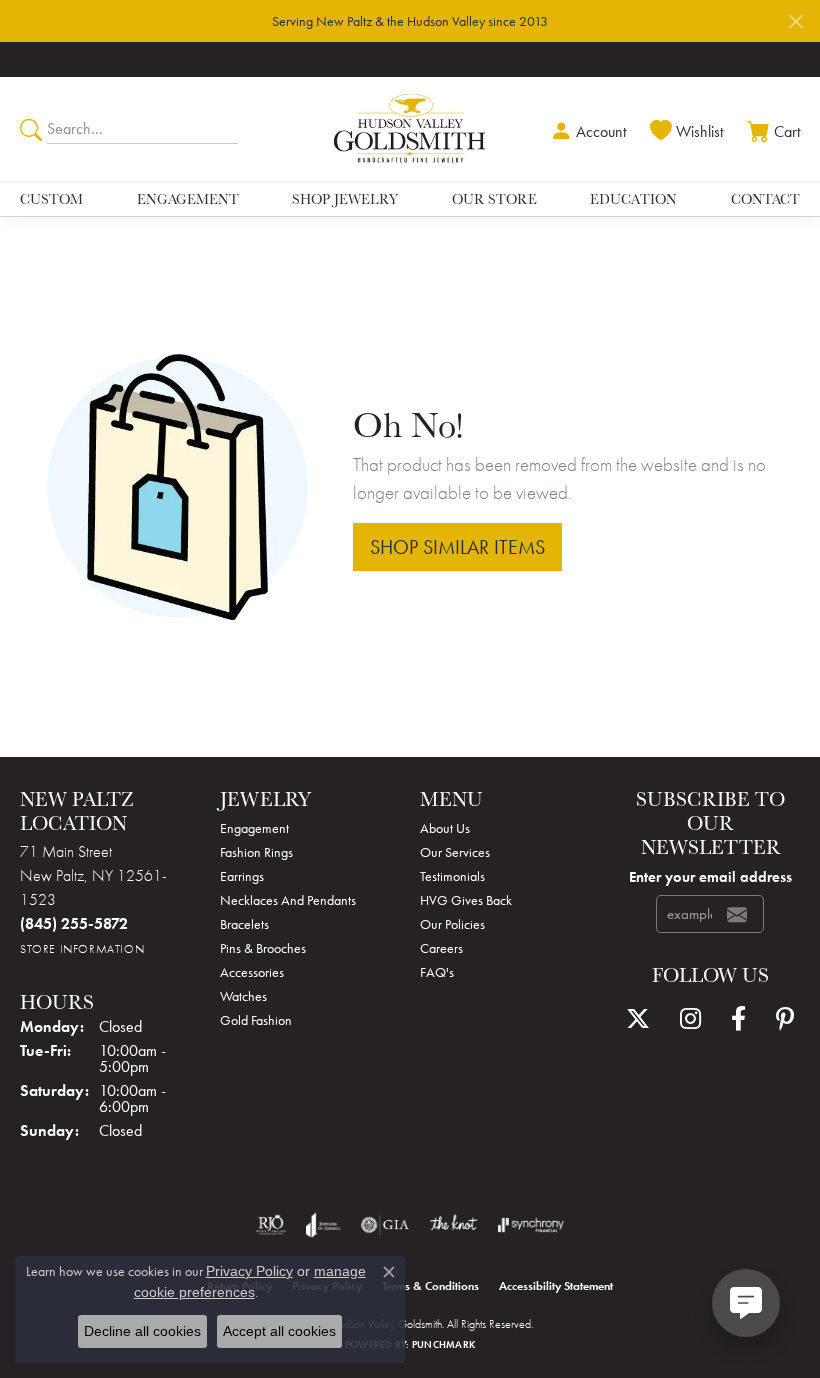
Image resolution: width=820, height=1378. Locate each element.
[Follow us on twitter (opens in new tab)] (638, 1019)
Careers (441, 948)
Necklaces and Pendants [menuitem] (288, 900)
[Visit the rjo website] (271, 1225)
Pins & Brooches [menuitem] (263, 948)
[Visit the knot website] (453, 1225)
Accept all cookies (279, 1331)
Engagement (188, 199)
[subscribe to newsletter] (737, 914)
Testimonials (452, 876)
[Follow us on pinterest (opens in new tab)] (785, 1019)
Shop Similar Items (457, 547)
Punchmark (443, 1344)
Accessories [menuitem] (252, 972)
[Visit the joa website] (323, 1225)
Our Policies (452, 924)
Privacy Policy (249, 1271)
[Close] (795, 21)
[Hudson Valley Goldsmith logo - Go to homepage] (410, 129)
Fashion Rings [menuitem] (256, 852)
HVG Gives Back (466, 900)
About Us (445, 828)
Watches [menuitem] (243, 996)
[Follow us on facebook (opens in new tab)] (738, 1019)
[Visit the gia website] (385, 1225)
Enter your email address (710, 876)
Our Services (455, 852)
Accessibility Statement (556, 1286)
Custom (51, 199)
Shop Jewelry (345, 199)
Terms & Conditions (430, 1286)
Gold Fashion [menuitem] (256, 1020)
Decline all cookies (142, 1331)
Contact (765, 199)
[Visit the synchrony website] (531, 1225)
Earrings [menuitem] (242, 876)
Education (633, 199)
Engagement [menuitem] (254, 828)
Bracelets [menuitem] (244, 924)
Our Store (494, 199)
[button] (586, 129)
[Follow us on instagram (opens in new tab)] (690, 1019)
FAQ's (437, 972)
